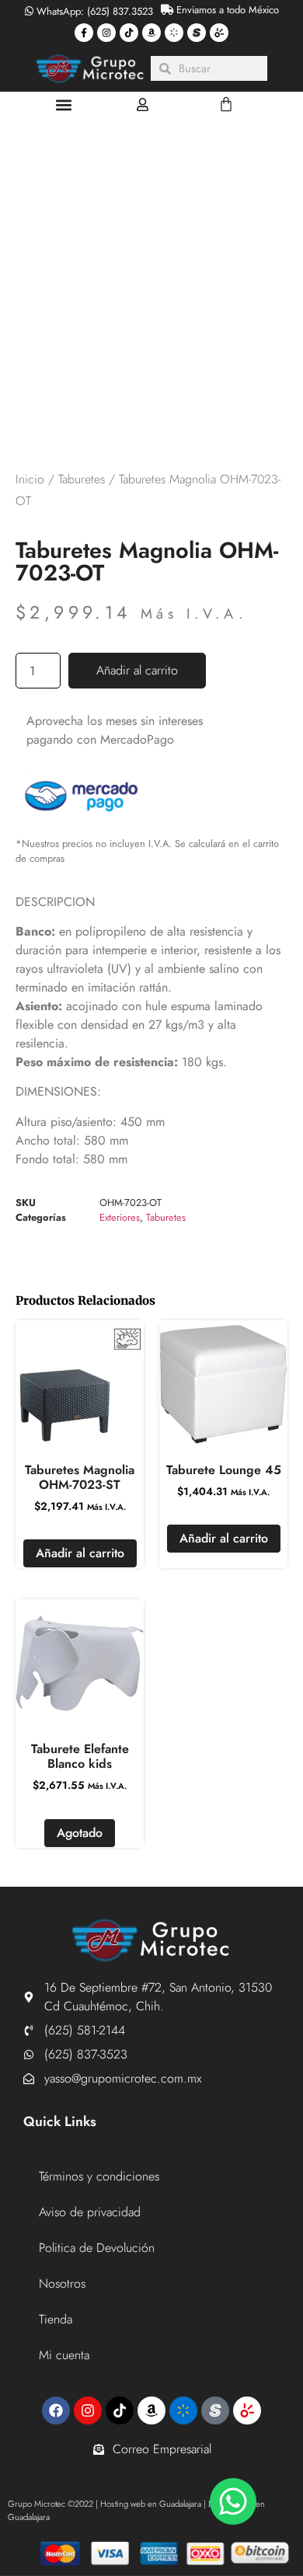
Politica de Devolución (97, 2248)
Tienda (56, 2319)
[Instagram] (106, 33)
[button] (63, 105)
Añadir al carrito (137, 670)
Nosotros (62, 2283)
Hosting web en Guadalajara (151, 2504)
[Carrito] (226, 104)
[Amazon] (151, 33)
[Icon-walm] (174, 33)
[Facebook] (56, 2410)
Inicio (30, 479)
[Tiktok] (129, 33)
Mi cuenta (64, 2355)
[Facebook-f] (84, 33)
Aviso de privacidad (90, 2212)
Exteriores (120, 1217)
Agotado (80, 1833)
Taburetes (82, 479)
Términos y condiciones (99, 2176)
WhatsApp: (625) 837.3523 (93, 11)
